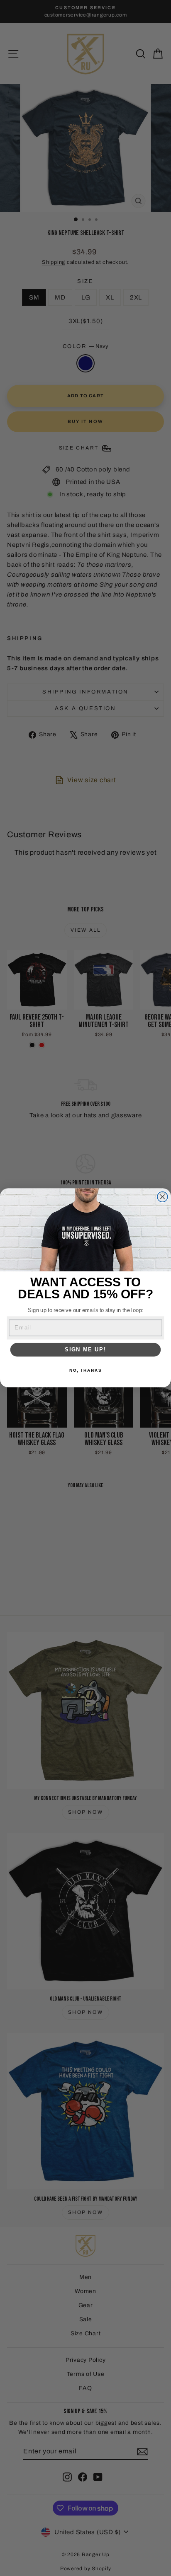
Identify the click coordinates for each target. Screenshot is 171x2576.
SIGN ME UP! (85, 1350)
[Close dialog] (162, 1197)
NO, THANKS (85, 1370)
